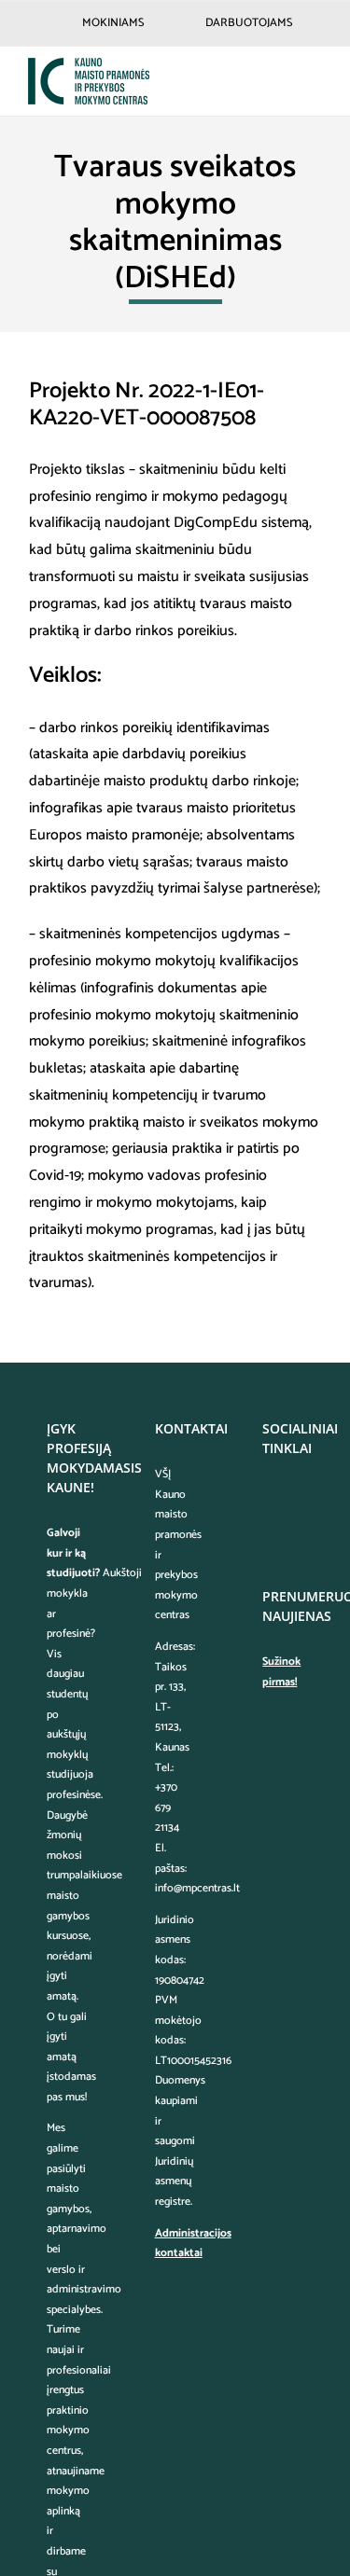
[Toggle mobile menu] (315, 81)
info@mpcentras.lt (197, 1888)
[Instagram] (293, 1496)
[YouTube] (268, 1529)
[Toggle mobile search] (281, 81)
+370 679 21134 (167, 1807)
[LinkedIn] (293, 1529)
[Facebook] (268, 1496)
